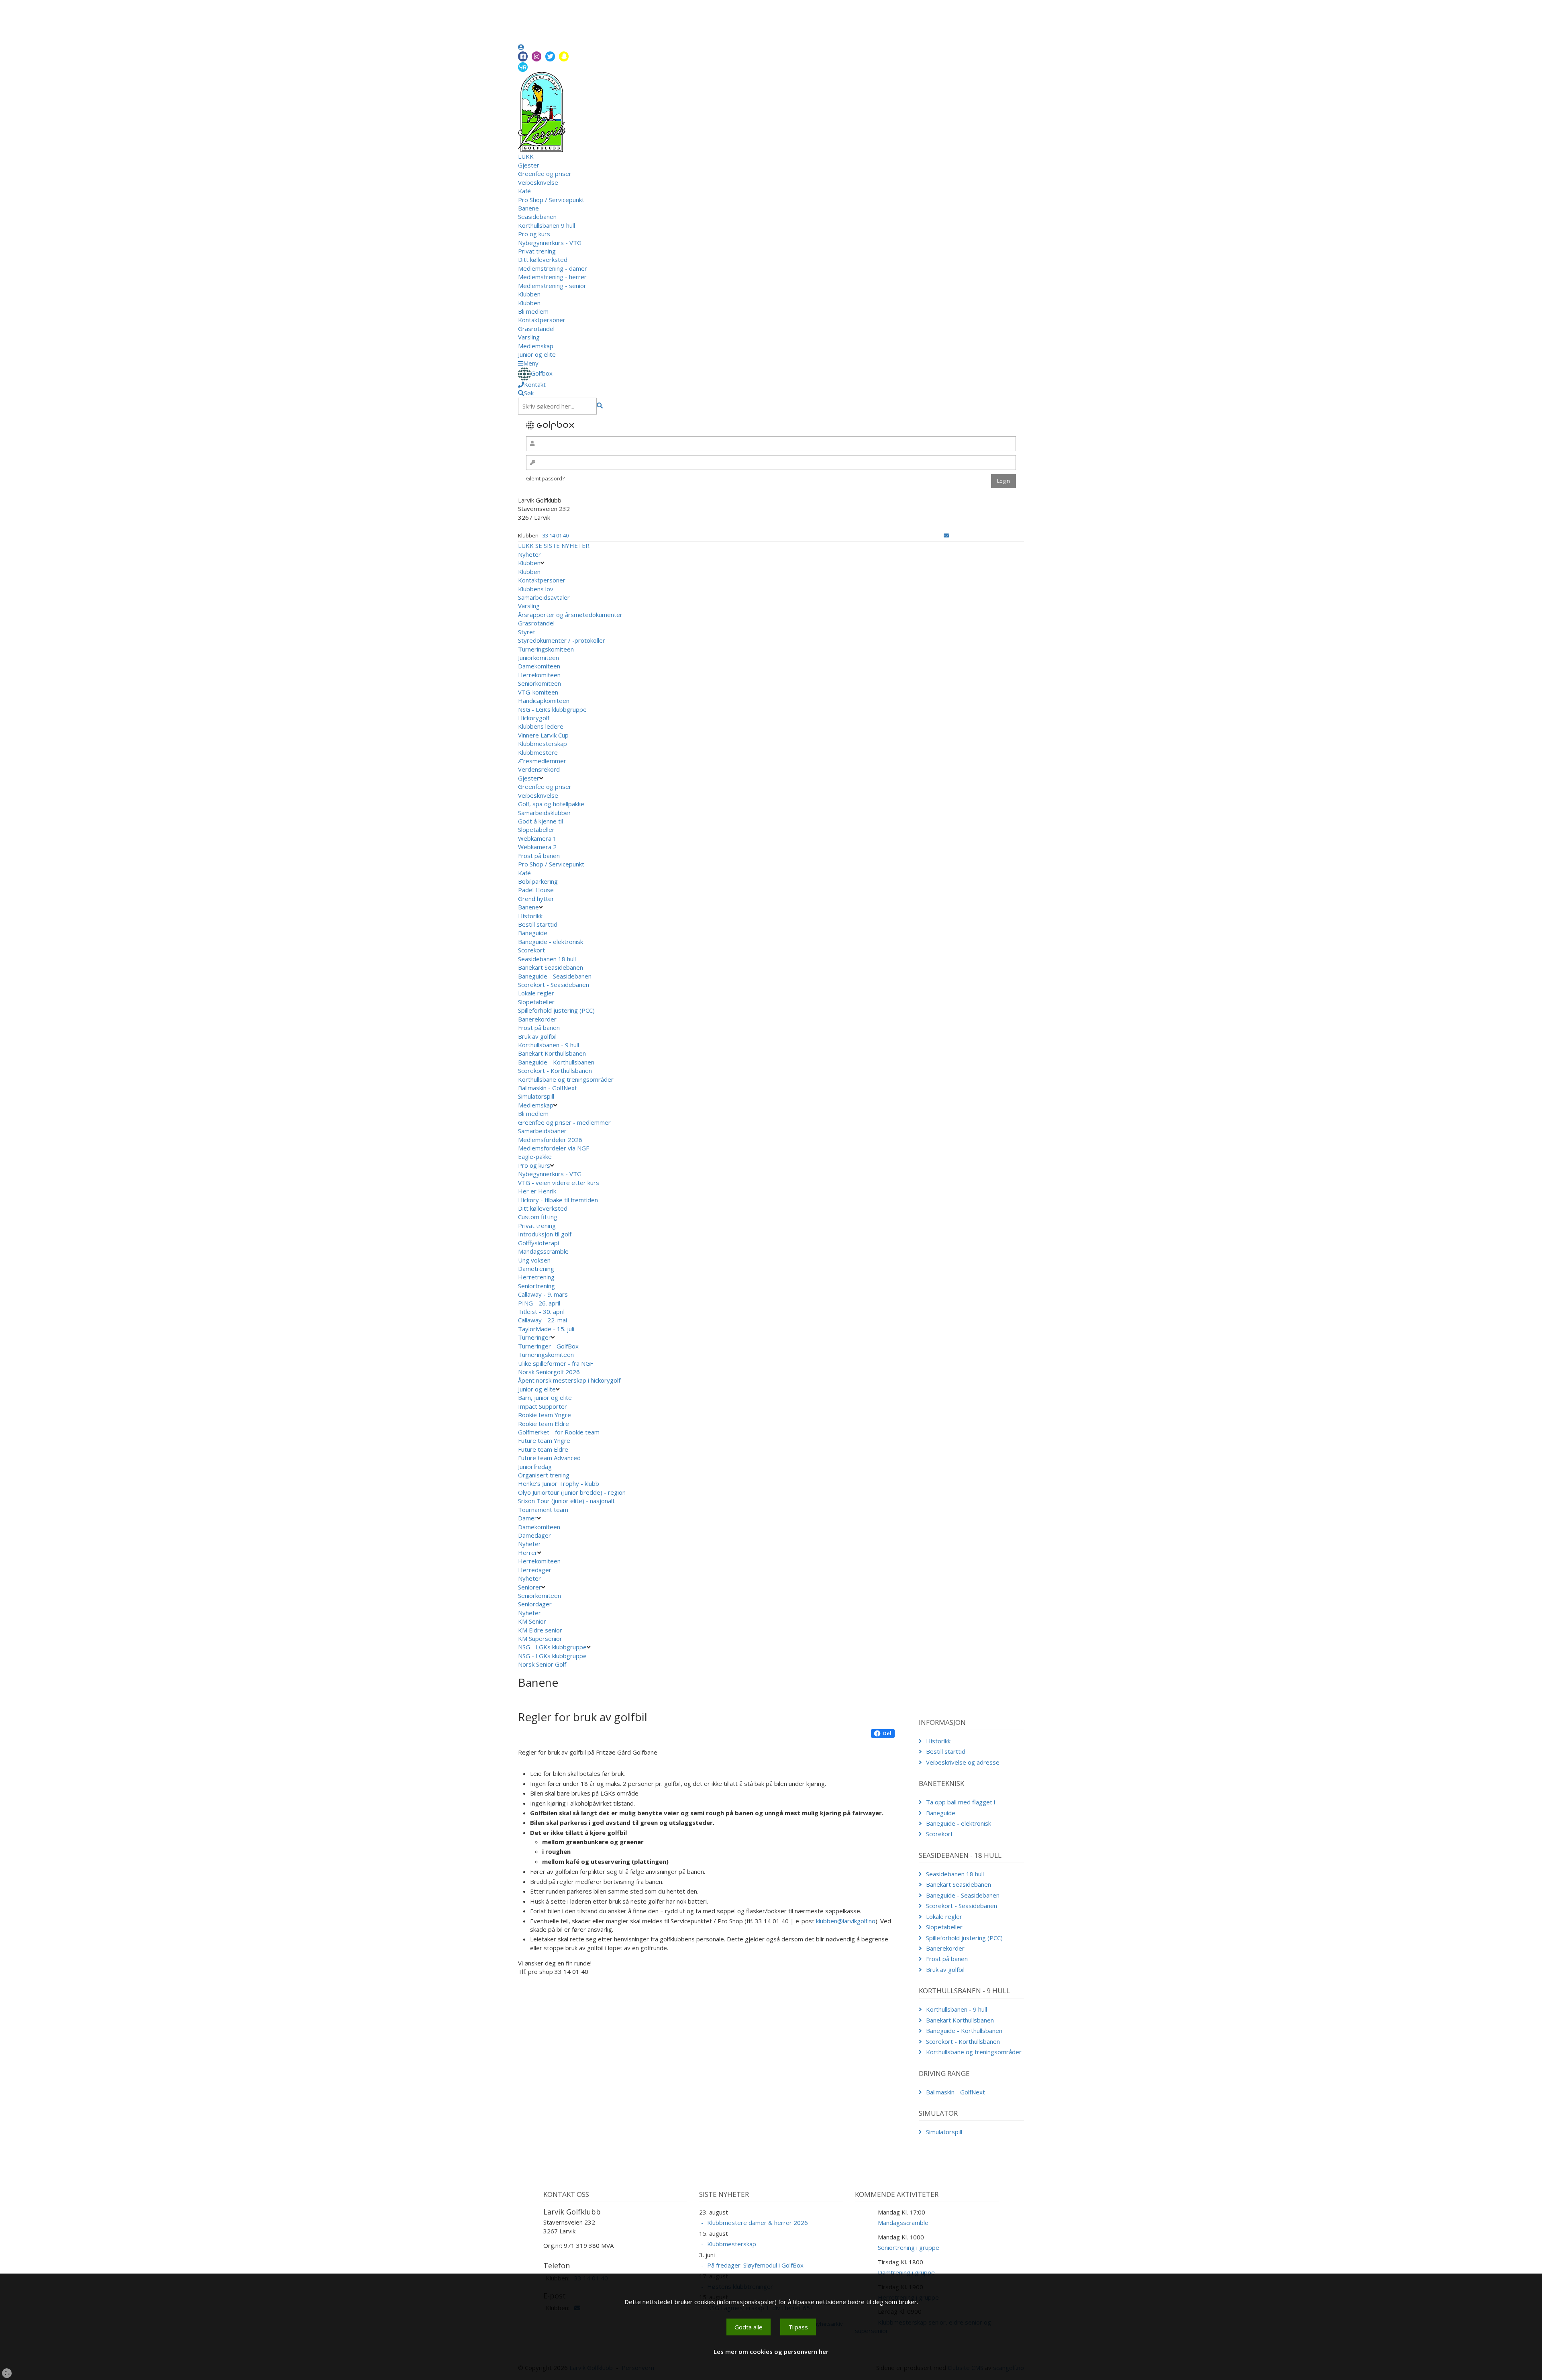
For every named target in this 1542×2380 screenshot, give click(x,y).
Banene (528, 208)
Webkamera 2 (538, 847)
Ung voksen (534, 1260)
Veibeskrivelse (538, 182)
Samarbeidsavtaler (544, 597)
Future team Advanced (549, 1458)
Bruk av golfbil (537, 1036)
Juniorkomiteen (538, 658)
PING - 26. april (539, 1303)
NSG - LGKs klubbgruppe (552, 709)
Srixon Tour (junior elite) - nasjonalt (566, 1501)
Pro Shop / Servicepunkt (551, 200)
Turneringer (534, 1337)
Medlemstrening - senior (552, 286)
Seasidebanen (537, 217)
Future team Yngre (544, 1440)
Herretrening (536, 1277)
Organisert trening (544, 1475)
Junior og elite (537, 354)
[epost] (946, 535)
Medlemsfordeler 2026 (550, 1140)
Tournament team (543, 1510)
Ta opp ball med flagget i (961, 1802)
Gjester (529, 165)
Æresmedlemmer (542, 761)
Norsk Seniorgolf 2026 (549, 1372)
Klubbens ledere (541, 726)
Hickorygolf (534, 718)
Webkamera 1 (538, 838)
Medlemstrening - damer (553, 268)
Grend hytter (537, 899)
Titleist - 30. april (541, 1312)
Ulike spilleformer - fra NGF (556, 1363)
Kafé (524, 191)
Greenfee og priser (545, 174)
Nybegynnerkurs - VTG (550, 243)
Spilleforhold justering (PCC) (556, 1010)
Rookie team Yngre (545, 1415)
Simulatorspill (536, 1096)
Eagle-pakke (535, 1156)
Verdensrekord (539, 769)
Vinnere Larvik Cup (543, 735)
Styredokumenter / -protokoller (562, 640)
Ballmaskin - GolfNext (548, 1088)
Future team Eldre (543, 1449)
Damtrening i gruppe (906, 2272)
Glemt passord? (545, 478)
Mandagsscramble (543, 1251)
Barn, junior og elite (545, 1397)
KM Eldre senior (540, 1630)
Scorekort (531, 950)
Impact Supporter (543, 1406)
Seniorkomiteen (539, 683)
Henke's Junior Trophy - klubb (559, 1483)
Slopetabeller (536, 829)
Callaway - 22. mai (543, 1320)
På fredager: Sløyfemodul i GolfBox (755, 2265)
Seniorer (530, 1587)
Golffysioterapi (538, 1243)
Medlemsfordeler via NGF (554, 1148)
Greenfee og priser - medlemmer (564, 1122)
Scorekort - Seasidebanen (554, 985)
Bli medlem (533, 311)
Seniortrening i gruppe (909, 2247)
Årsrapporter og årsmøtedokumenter (570, 615)
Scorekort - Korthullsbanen (555, 1070)
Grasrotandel (536, 329)
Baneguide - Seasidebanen (555, 976)
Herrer (528, 1553)
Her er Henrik (537, 1191)
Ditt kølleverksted (543, 259)
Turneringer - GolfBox (548, 1346)
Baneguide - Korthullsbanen (556, 1062)
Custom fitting (538, 1217)
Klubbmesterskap (543, 744)
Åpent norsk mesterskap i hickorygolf (570, 1380)
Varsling (529, 337)
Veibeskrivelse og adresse (963, 1762)
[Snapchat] (564, 56)
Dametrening (536, 1269)
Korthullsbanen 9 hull (547, 225)
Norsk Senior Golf (543, 1664)
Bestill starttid (538, 924)
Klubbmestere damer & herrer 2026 (758, 2223)
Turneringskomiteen (546, 649)
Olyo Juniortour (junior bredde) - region (572, 1492)
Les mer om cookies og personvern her (771, 2351)
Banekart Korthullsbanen (552, 1053)
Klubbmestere (538, 752)
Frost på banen (539, 856)
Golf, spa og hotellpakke (551, 804)
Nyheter (529, 554)
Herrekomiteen (539, 675)
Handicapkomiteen (544, 701)
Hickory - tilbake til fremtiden (558, 1200)
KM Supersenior (540, 1638)
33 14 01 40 (556, 535)
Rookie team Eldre (544, 1424)
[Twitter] (550, 56)
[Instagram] (536, 56)
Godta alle (749, 2327)
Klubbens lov (536, 589)
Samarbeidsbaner (542, 1131)
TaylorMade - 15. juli (546, 1329)
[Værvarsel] (523, 67)
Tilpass (798, 2327)
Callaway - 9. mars (543, 1294)
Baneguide (533, 933)
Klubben (529, 294)
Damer (527, 1518)
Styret (527, 632)
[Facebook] (523, 56)
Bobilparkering (539, 881)
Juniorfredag (535, 1467)
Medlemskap (536, 346)
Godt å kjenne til (541, 821)
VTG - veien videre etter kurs (559, 1183)
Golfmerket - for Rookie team (559, 1432)
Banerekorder (537, 1019)
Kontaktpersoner (542, 320)
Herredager (535, 1570)
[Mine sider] (521, 47)
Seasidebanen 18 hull (547, 959)
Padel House (536, 890)
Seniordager (535, 1604)
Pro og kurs (534, 234)
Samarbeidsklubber (545, 813)
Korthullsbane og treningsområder (566, 1079)
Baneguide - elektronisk (551, 942)
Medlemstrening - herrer (552, 277)
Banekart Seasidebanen (551, 967)
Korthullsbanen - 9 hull (549, 1045)
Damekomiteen (539, 666)
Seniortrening (536, 1286)
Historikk (530, 916)
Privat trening (537, 251)
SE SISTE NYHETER (562, 545)
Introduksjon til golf (545, 1234)
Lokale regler (536, 993)
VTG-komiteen (538, 692)
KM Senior (532, 1621)
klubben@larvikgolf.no (846, 1921)
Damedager (534, 1535)
